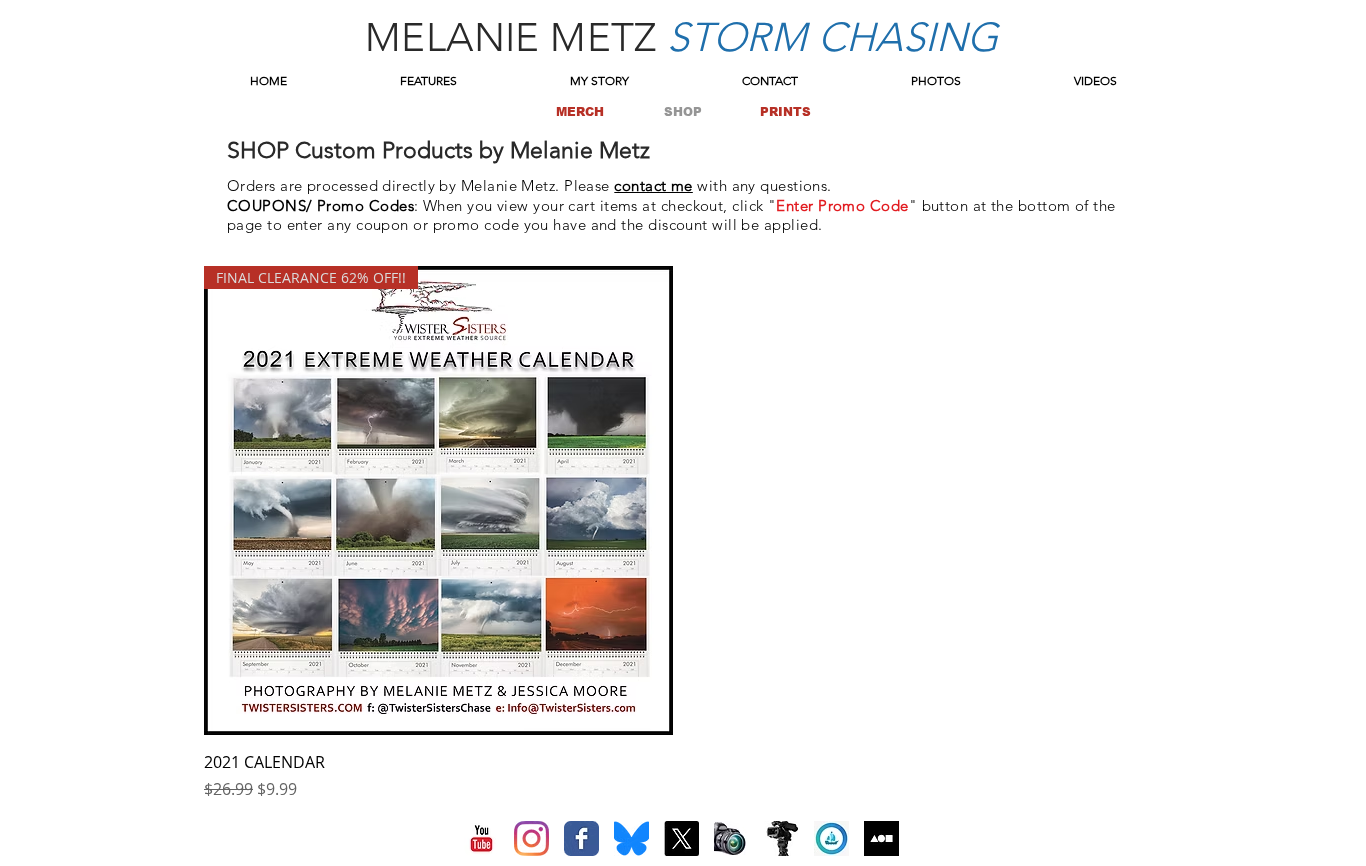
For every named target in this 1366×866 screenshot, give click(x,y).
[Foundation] (881, 838)
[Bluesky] (631, 838)
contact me (653, 185)
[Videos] (781, 838)
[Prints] (731, 838)
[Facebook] (581, 838)
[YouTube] (481, 838)
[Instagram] (531, 838)
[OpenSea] (831, 838)
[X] (681, 838)
